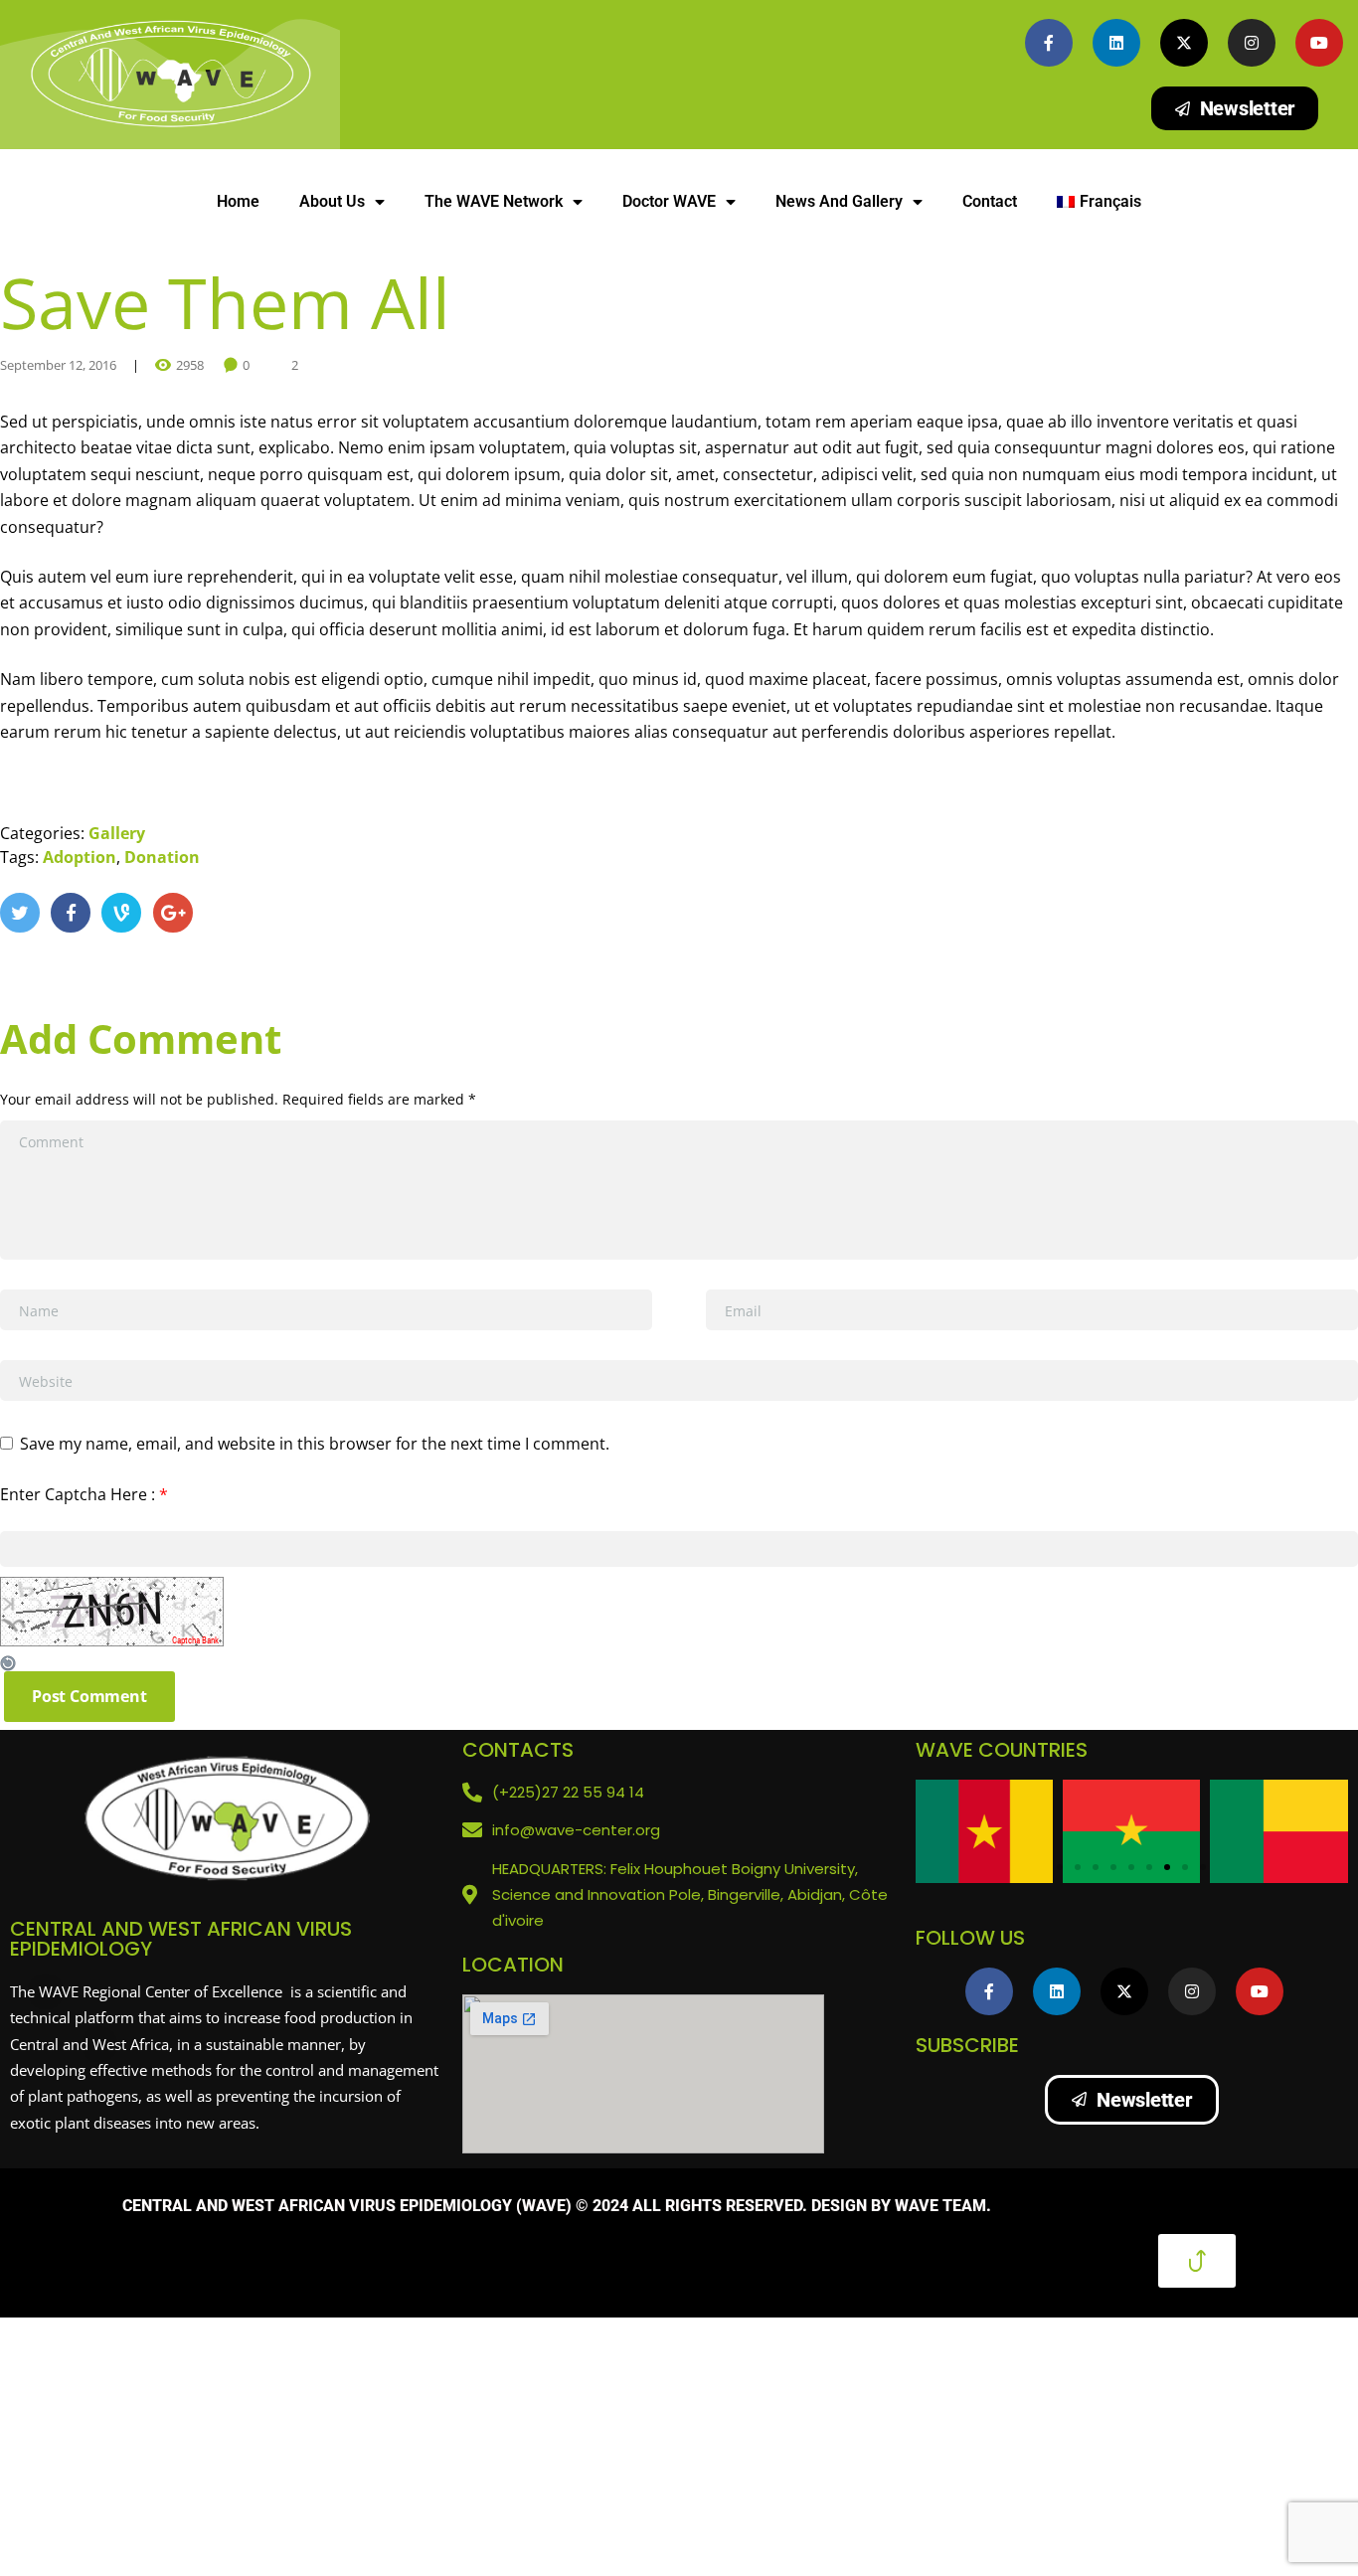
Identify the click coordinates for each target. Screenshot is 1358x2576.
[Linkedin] (1116, 43)
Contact (990, 201)
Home (238, 201)
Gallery (117, 833)
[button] (1060, 1867)
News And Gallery (839, 201)
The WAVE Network (494, 201)
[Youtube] (1319, 43)
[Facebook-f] (1049, 43)
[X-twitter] (1184, 43)
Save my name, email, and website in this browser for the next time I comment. (315, 1444)
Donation (162, 857)
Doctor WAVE (669, 201)
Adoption (80, 857)
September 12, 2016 (58, 365)
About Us (332, 201)
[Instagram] (1252, 43)
